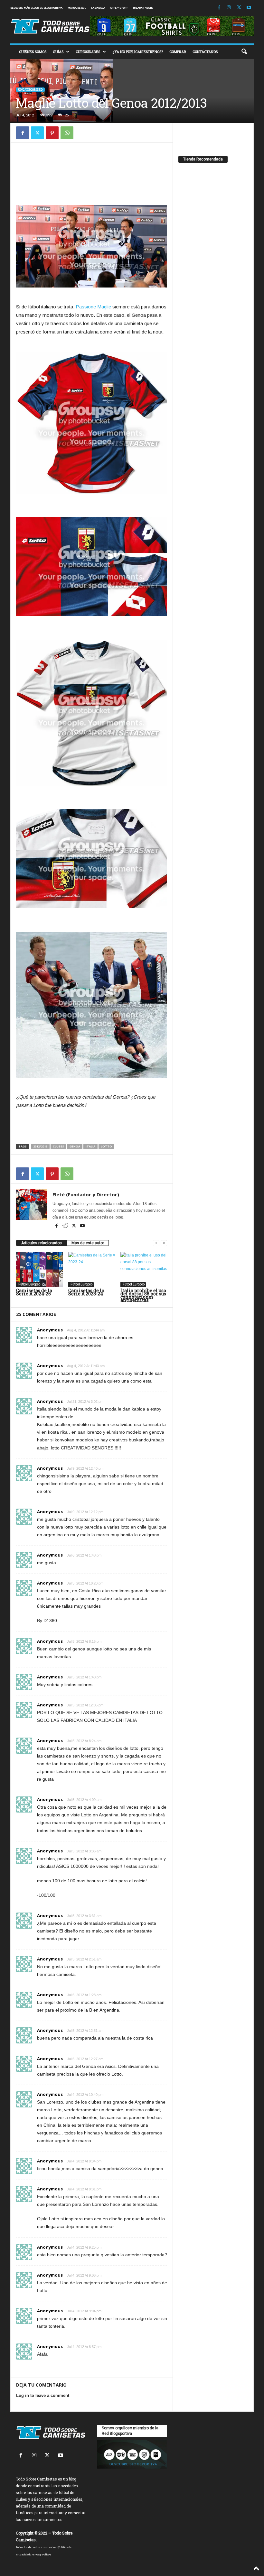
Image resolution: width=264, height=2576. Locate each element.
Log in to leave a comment (43, 2395)
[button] (244, 52)
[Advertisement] (92, 164)
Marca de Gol (77, 8)
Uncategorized (30, 90)
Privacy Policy (41, 2554)
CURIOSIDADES (88, 52)
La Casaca (98, 8)
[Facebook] (219, 8)
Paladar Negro (143, 8)
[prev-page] (156, 1243)
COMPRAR (178, 52)
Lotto (106, 1146)
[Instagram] (229, 8)
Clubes (58, 1146)
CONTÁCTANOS (205, 52)
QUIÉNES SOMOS (33, 52)
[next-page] (164, 1243)
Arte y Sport (119, 8)
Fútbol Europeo (29, 1284)
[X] (239, 8)
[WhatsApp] (67, 133)
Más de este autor (88, 1243)
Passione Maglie (93, 307)
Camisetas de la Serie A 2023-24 (86, 1292)
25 (67, 115)
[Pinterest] (52, 133)
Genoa (75, 1146)
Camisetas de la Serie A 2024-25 (34, 1292)
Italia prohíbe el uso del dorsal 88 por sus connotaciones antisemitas (143, 1295)
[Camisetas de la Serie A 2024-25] (39, 1269)
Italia (90, 1146)
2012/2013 (40, 1146)
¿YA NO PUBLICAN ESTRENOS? (138, 52)
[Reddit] (66, 1226)
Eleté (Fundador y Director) (86, 1194)
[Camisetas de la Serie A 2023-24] (92, 1269)
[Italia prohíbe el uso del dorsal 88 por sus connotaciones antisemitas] (144, 1269)
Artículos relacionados (42, 1243)
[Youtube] (249, 8)
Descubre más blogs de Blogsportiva (36, 8)
